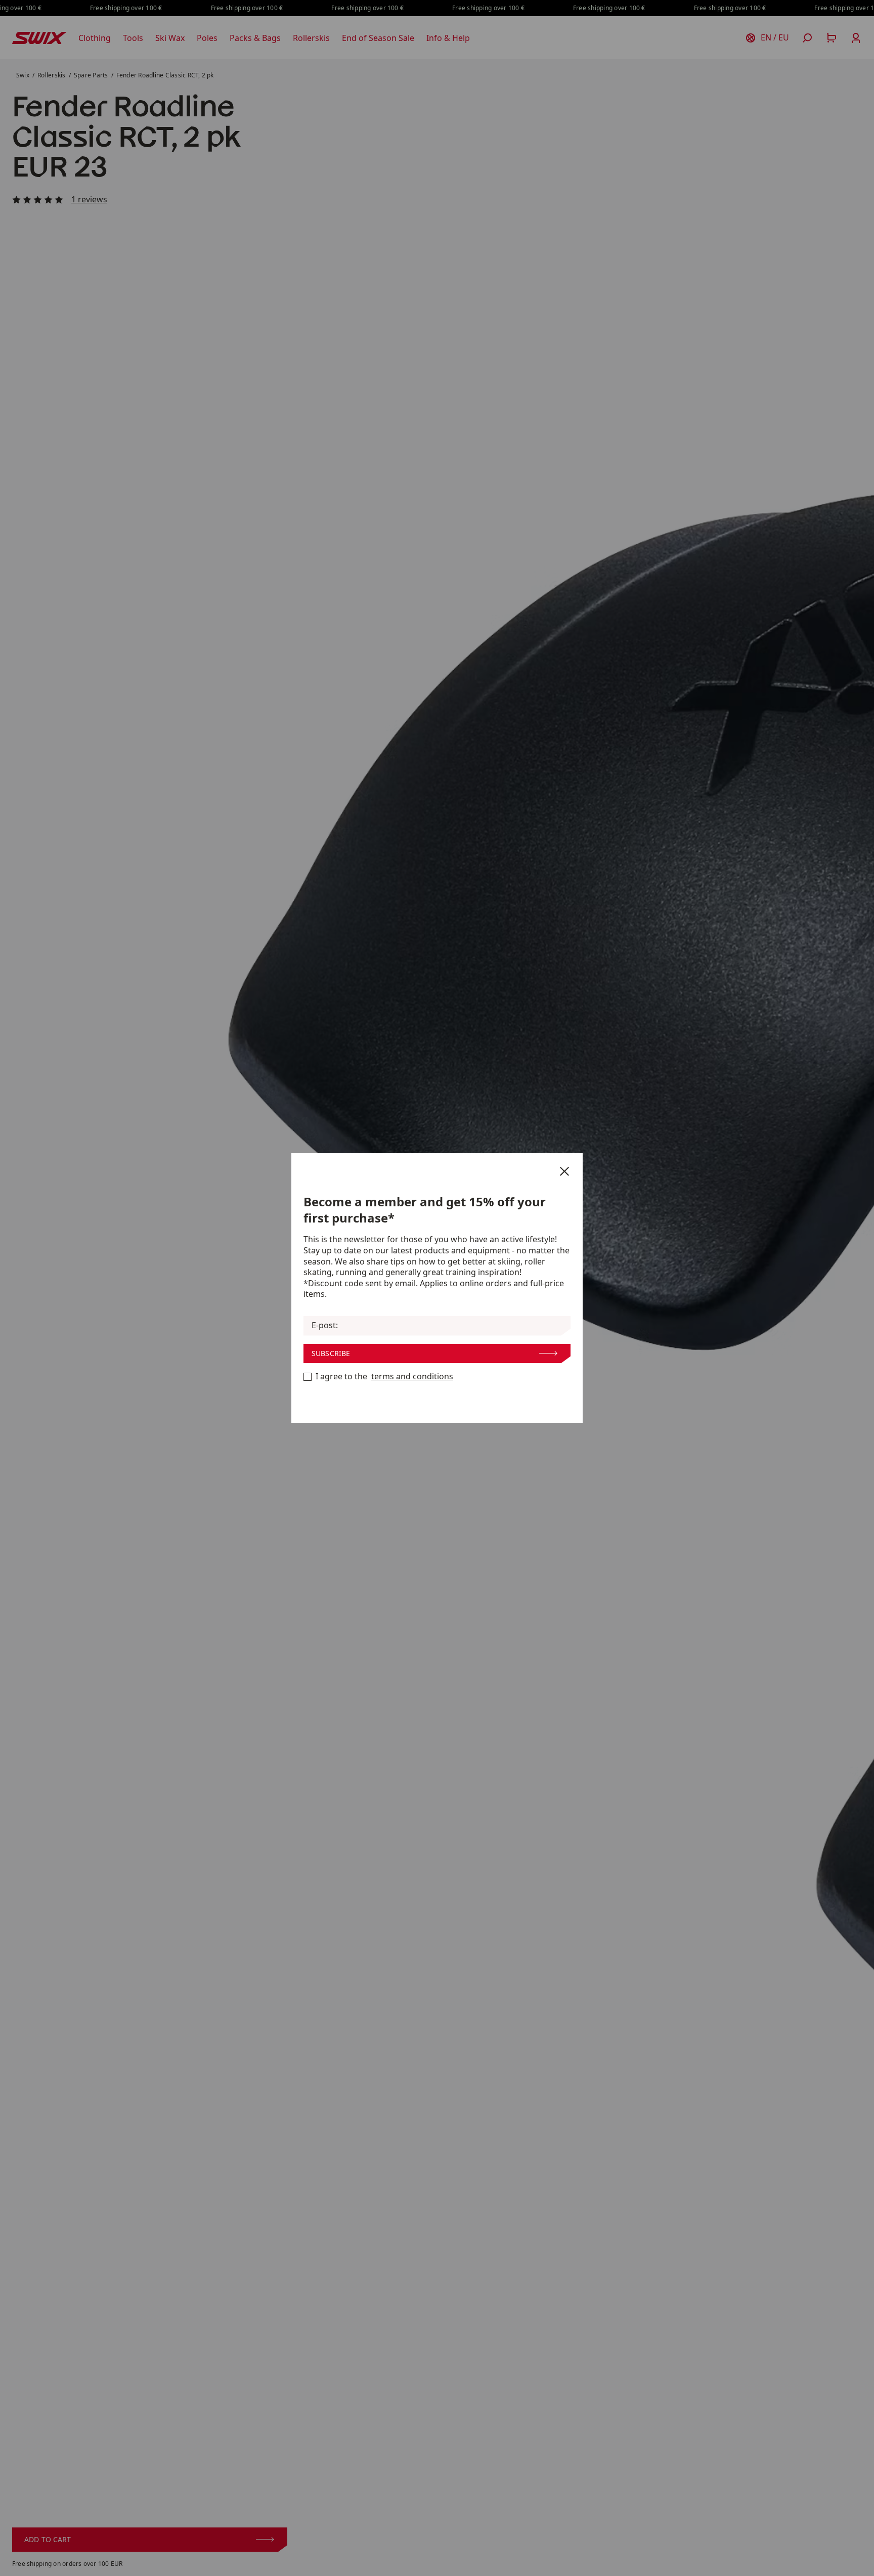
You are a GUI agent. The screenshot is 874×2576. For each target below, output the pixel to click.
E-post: (325, 1325)
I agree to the (384, 1377)
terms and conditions (412, 1377)
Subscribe (331, 1353)
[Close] (564, 1171)
